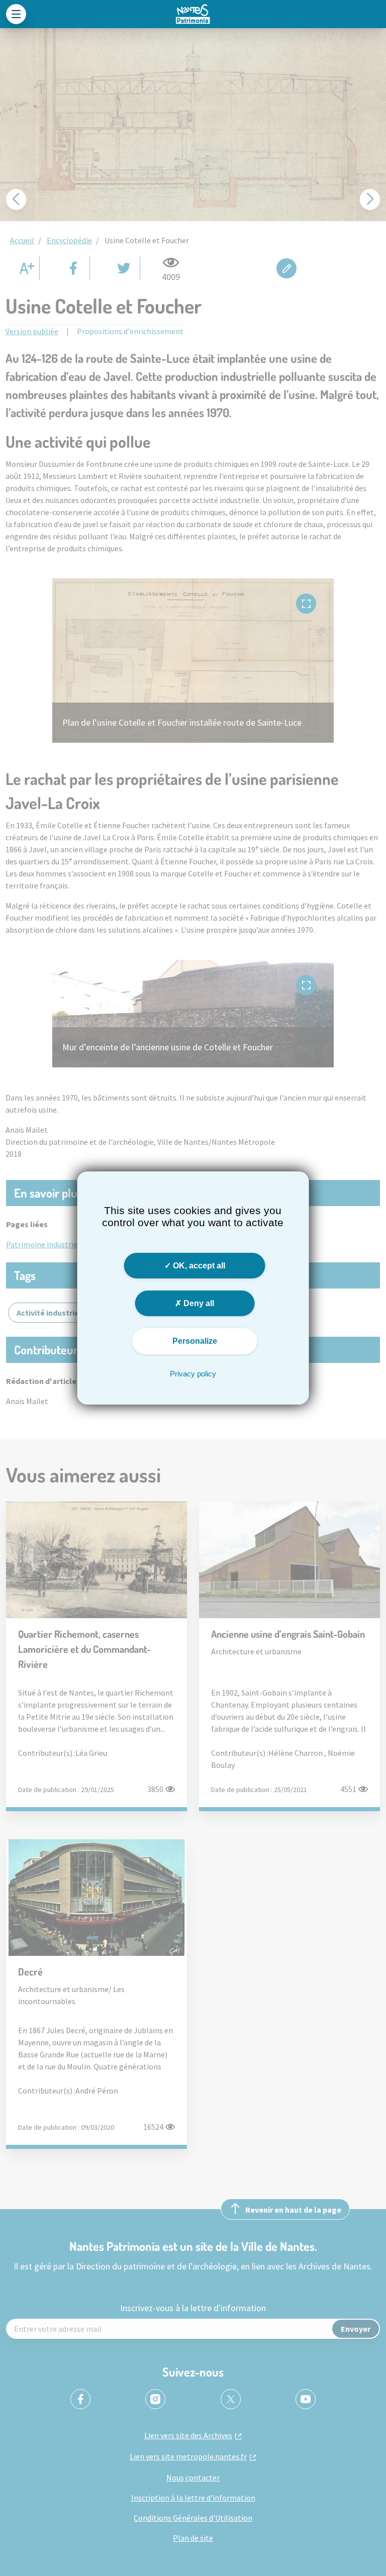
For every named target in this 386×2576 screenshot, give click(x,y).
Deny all (198, 1303)
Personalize (195, 1341)
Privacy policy (193, 1374)
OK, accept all (198, 1266)
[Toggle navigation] (16, 14)
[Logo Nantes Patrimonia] (193, 14)
